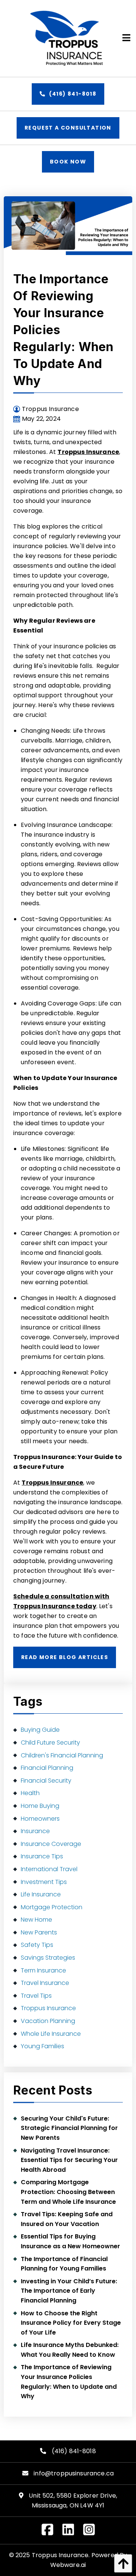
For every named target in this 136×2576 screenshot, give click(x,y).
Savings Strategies (48, 1958)
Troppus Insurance (88, 452)
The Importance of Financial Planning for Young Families (64, 2264)
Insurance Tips (42, 1856)
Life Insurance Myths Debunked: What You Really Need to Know (70, 2350)
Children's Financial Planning (62, 1755)
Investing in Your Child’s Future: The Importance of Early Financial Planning (69, 2291)
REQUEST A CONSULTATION (68, 128)
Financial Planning (47, 1768)
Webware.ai (68, 2565)
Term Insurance (43, 1970)
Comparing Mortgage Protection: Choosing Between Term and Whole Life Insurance (68, 2192)
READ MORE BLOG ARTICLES (65, 1657)
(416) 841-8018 (72, 94)
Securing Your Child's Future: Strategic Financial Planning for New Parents (69, 2128)
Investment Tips (44, 1882)
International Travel (49, 1869)
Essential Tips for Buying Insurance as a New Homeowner (70, 2241)
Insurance (35, 1831)
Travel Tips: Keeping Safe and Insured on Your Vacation (67, 2219)
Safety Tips (37, 1945)
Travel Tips (36, 1996)
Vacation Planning (48, 2021)
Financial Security (46, 1781)
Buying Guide (40, 1730)
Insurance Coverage (51, 1844)
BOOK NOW (68, 162)
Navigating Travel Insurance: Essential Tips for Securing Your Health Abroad (69, 2160)
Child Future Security (50, 1743)
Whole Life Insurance (51, 2034)
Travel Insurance (45, 1983)
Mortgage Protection (52, 1907)
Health (30, 1793)
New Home (36, 1920)
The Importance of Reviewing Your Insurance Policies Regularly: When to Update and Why (69, 2382)
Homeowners (40, 1819)
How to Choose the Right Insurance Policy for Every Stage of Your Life (71, 2323)
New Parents (39, 1932)
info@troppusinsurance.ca (74, 2473)
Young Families (42, 2046)
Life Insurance (41, 1894)
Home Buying (40, 1806)
